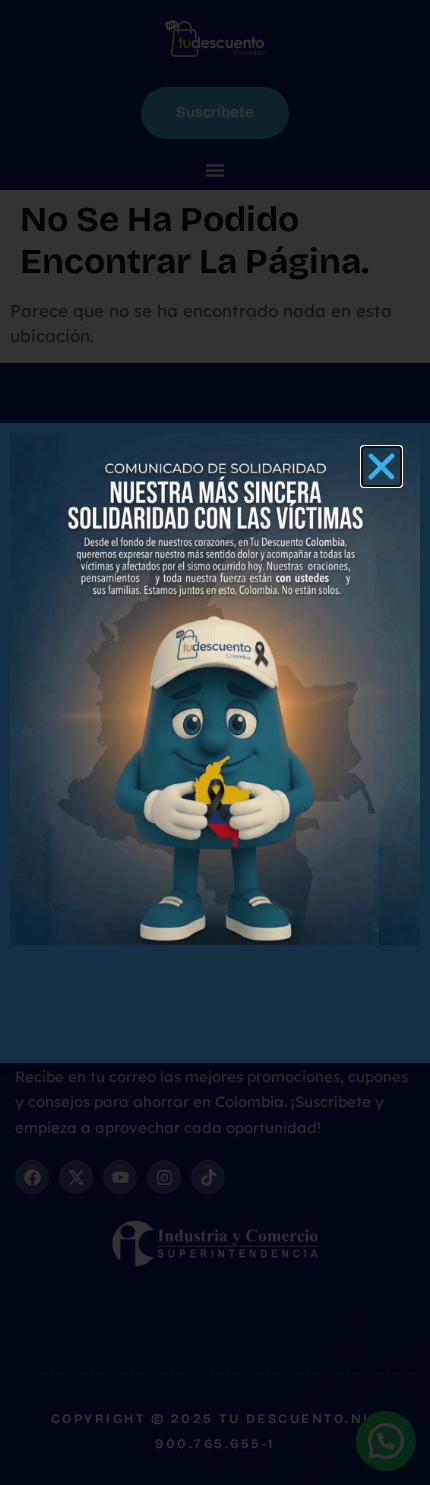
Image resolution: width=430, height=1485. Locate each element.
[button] (381, 466)
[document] (215, 742)
